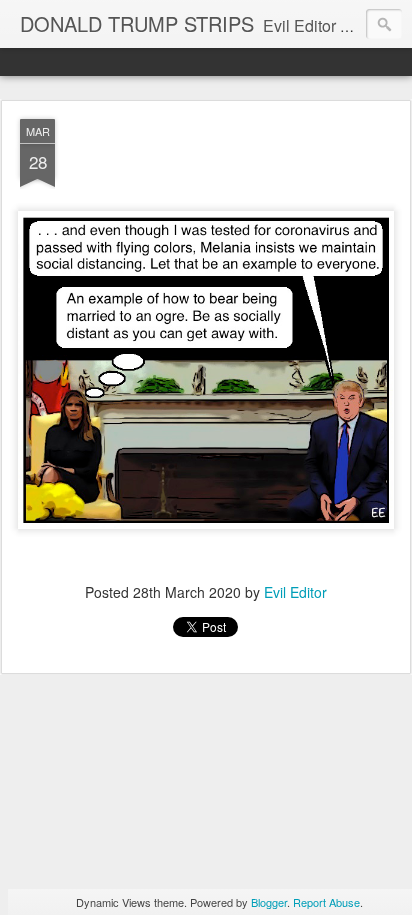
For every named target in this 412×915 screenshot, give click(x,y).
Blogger (269, 902)
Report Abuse (326, 902)
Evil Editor (295, 592)
